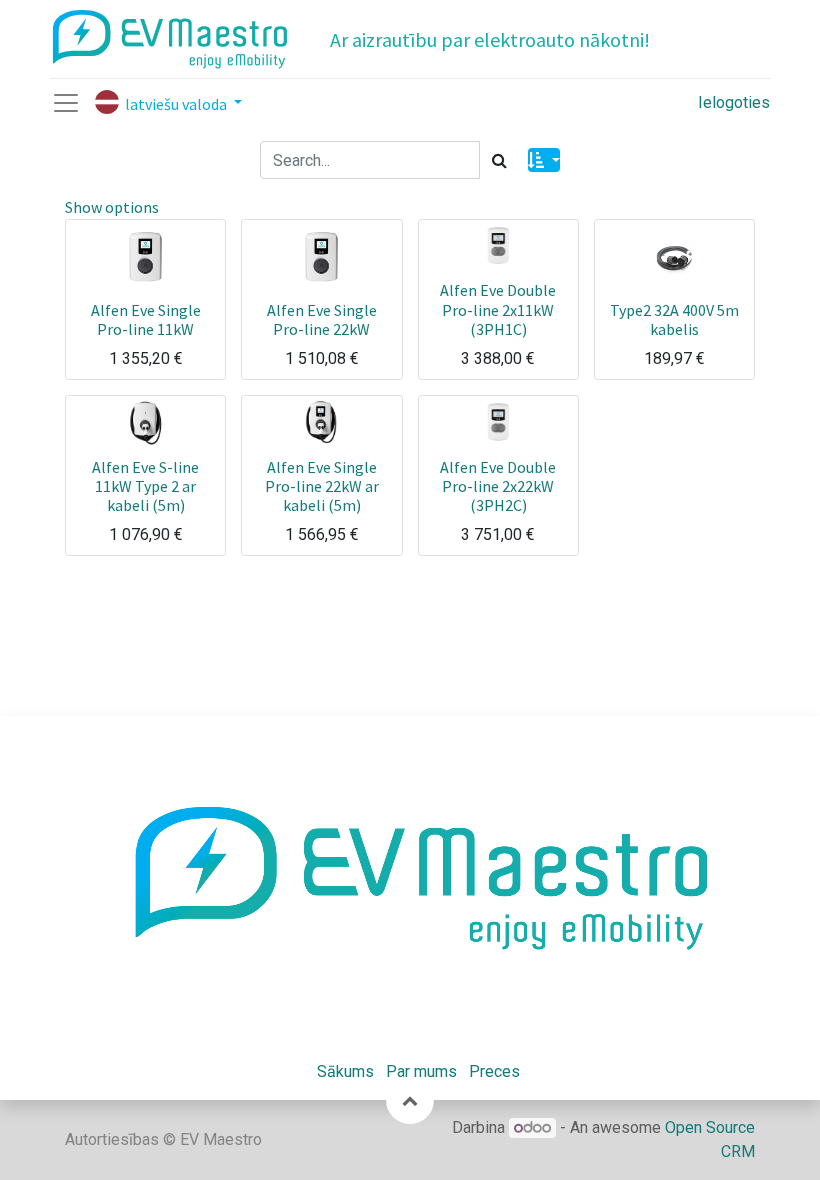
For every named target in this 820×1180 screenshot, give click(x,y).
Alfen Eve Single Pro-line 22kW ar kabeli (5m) (322, 486)
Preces (494, 1071)
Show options (112, 207)
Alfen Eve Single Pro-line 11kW (146, 319)
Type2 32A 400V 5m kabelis (674, 319)
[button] (543, 160)
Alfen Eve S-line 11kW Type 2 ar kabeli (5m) (145, 486)
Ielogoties (734, 102)
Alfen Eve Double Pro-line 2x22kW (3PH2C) (498, 486)
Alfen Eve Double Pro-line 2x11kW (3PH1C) (498, 309)
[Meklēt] (499, 160)
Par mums (421, 1071)
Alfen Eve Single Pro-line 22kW (322, 319)
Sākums (345, 1071)
